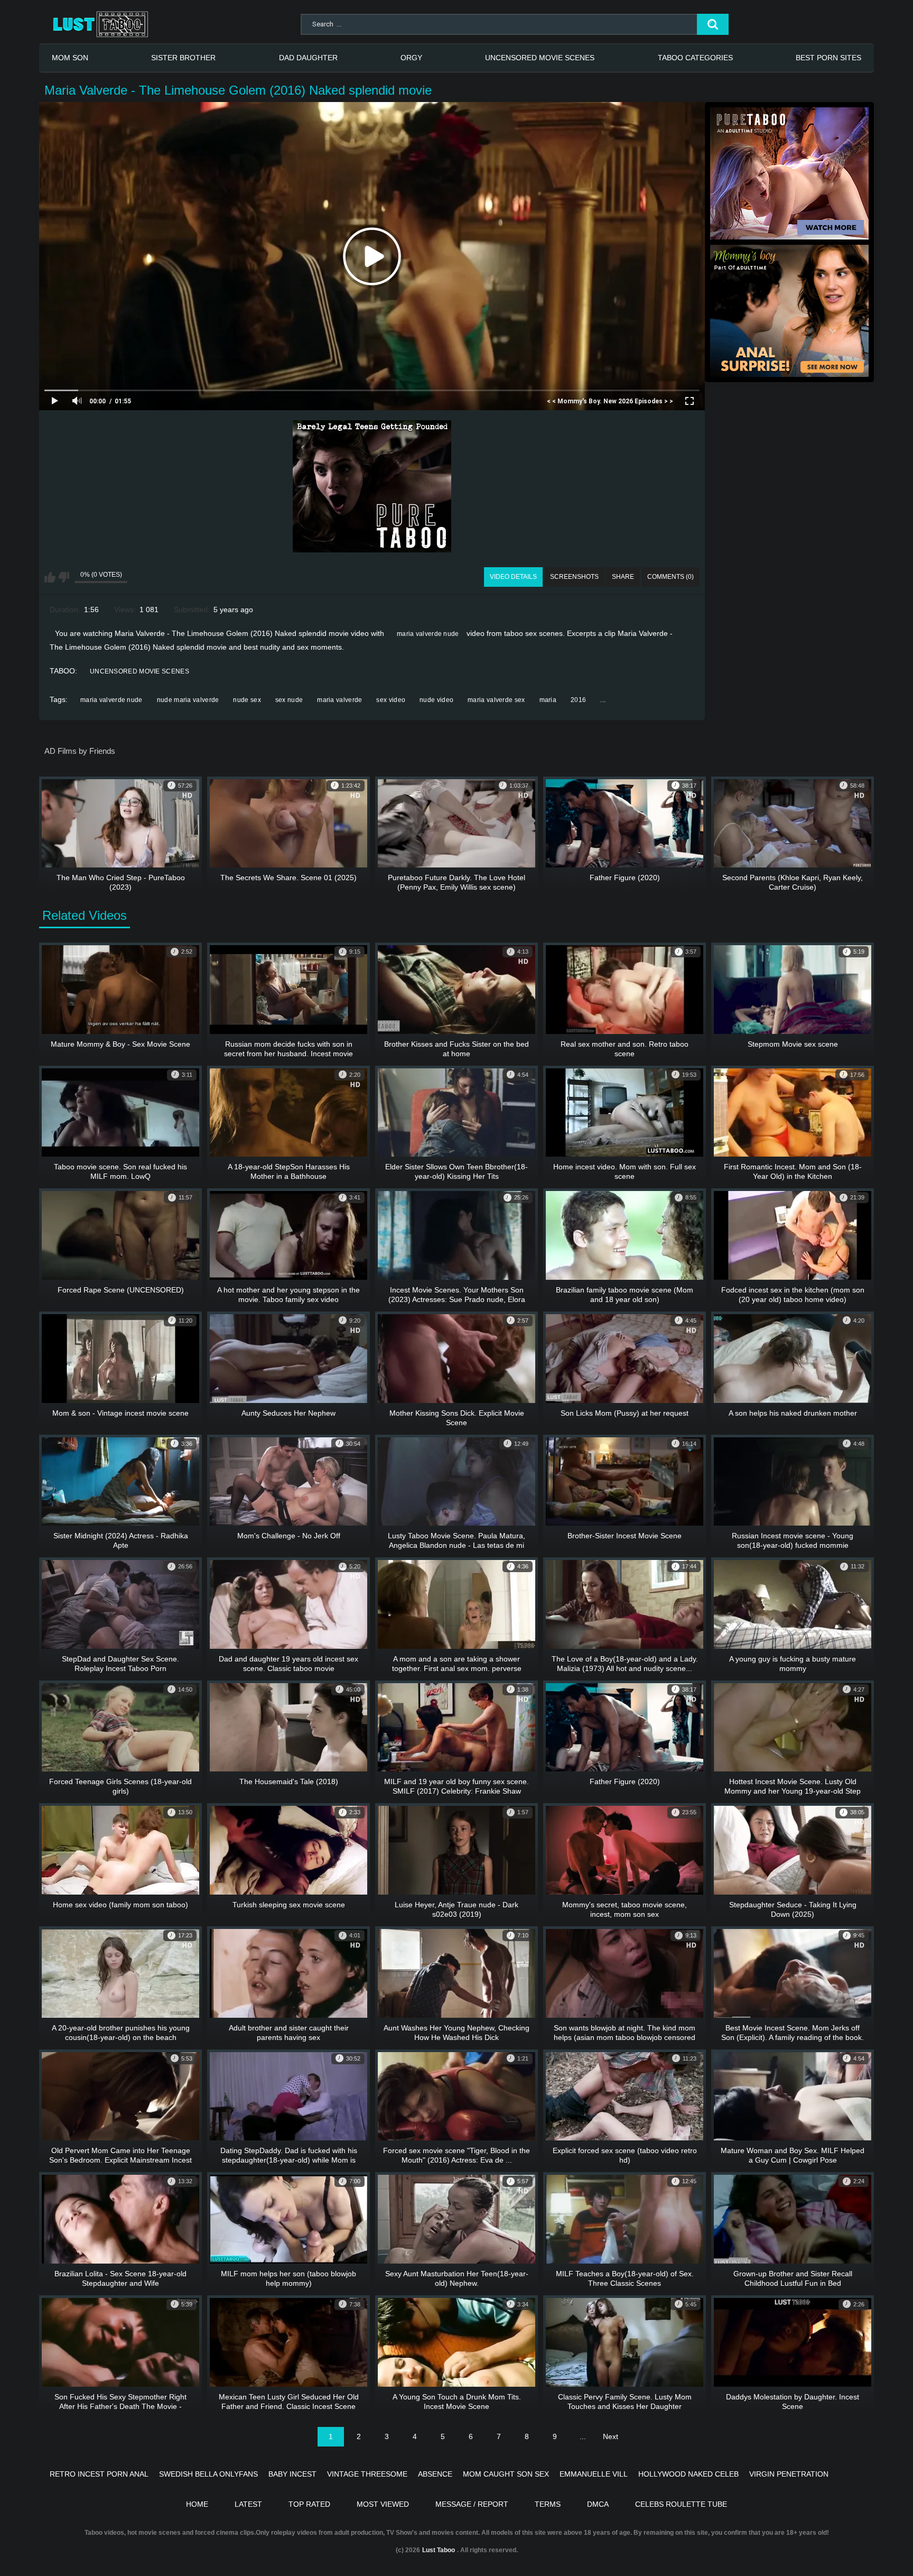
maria (548, 700)
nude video (436, 700)
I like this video (50, 577)
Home (197, 2504)
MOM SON (70, 58)
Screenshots (574, 577)
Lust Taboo (439, 2550)
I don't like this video (64, 577)
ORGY (411, 58)
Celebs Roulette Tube (681, 2504)
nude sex (247, 700)
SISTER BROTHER (183, 58)
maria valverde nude (428, 634)
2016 (578, 700)
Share (623, 577)
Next (611, 2436)
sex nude (289, 700)
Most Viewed (383, 2504)
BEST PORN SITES (828, 58)
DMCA (598, 2504)
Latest (248, 2504)
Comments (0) (670, 577)
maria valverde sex (496, 700)
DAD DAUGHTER (308, 58)
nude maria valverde (188, 700)
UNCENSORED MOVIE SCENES (540, 58)
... (603, 700)
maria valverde (339, 700)
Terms (548, 2504)
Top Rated (309, 2504)
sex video (391, 700)
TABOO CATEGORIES (695, 58)
